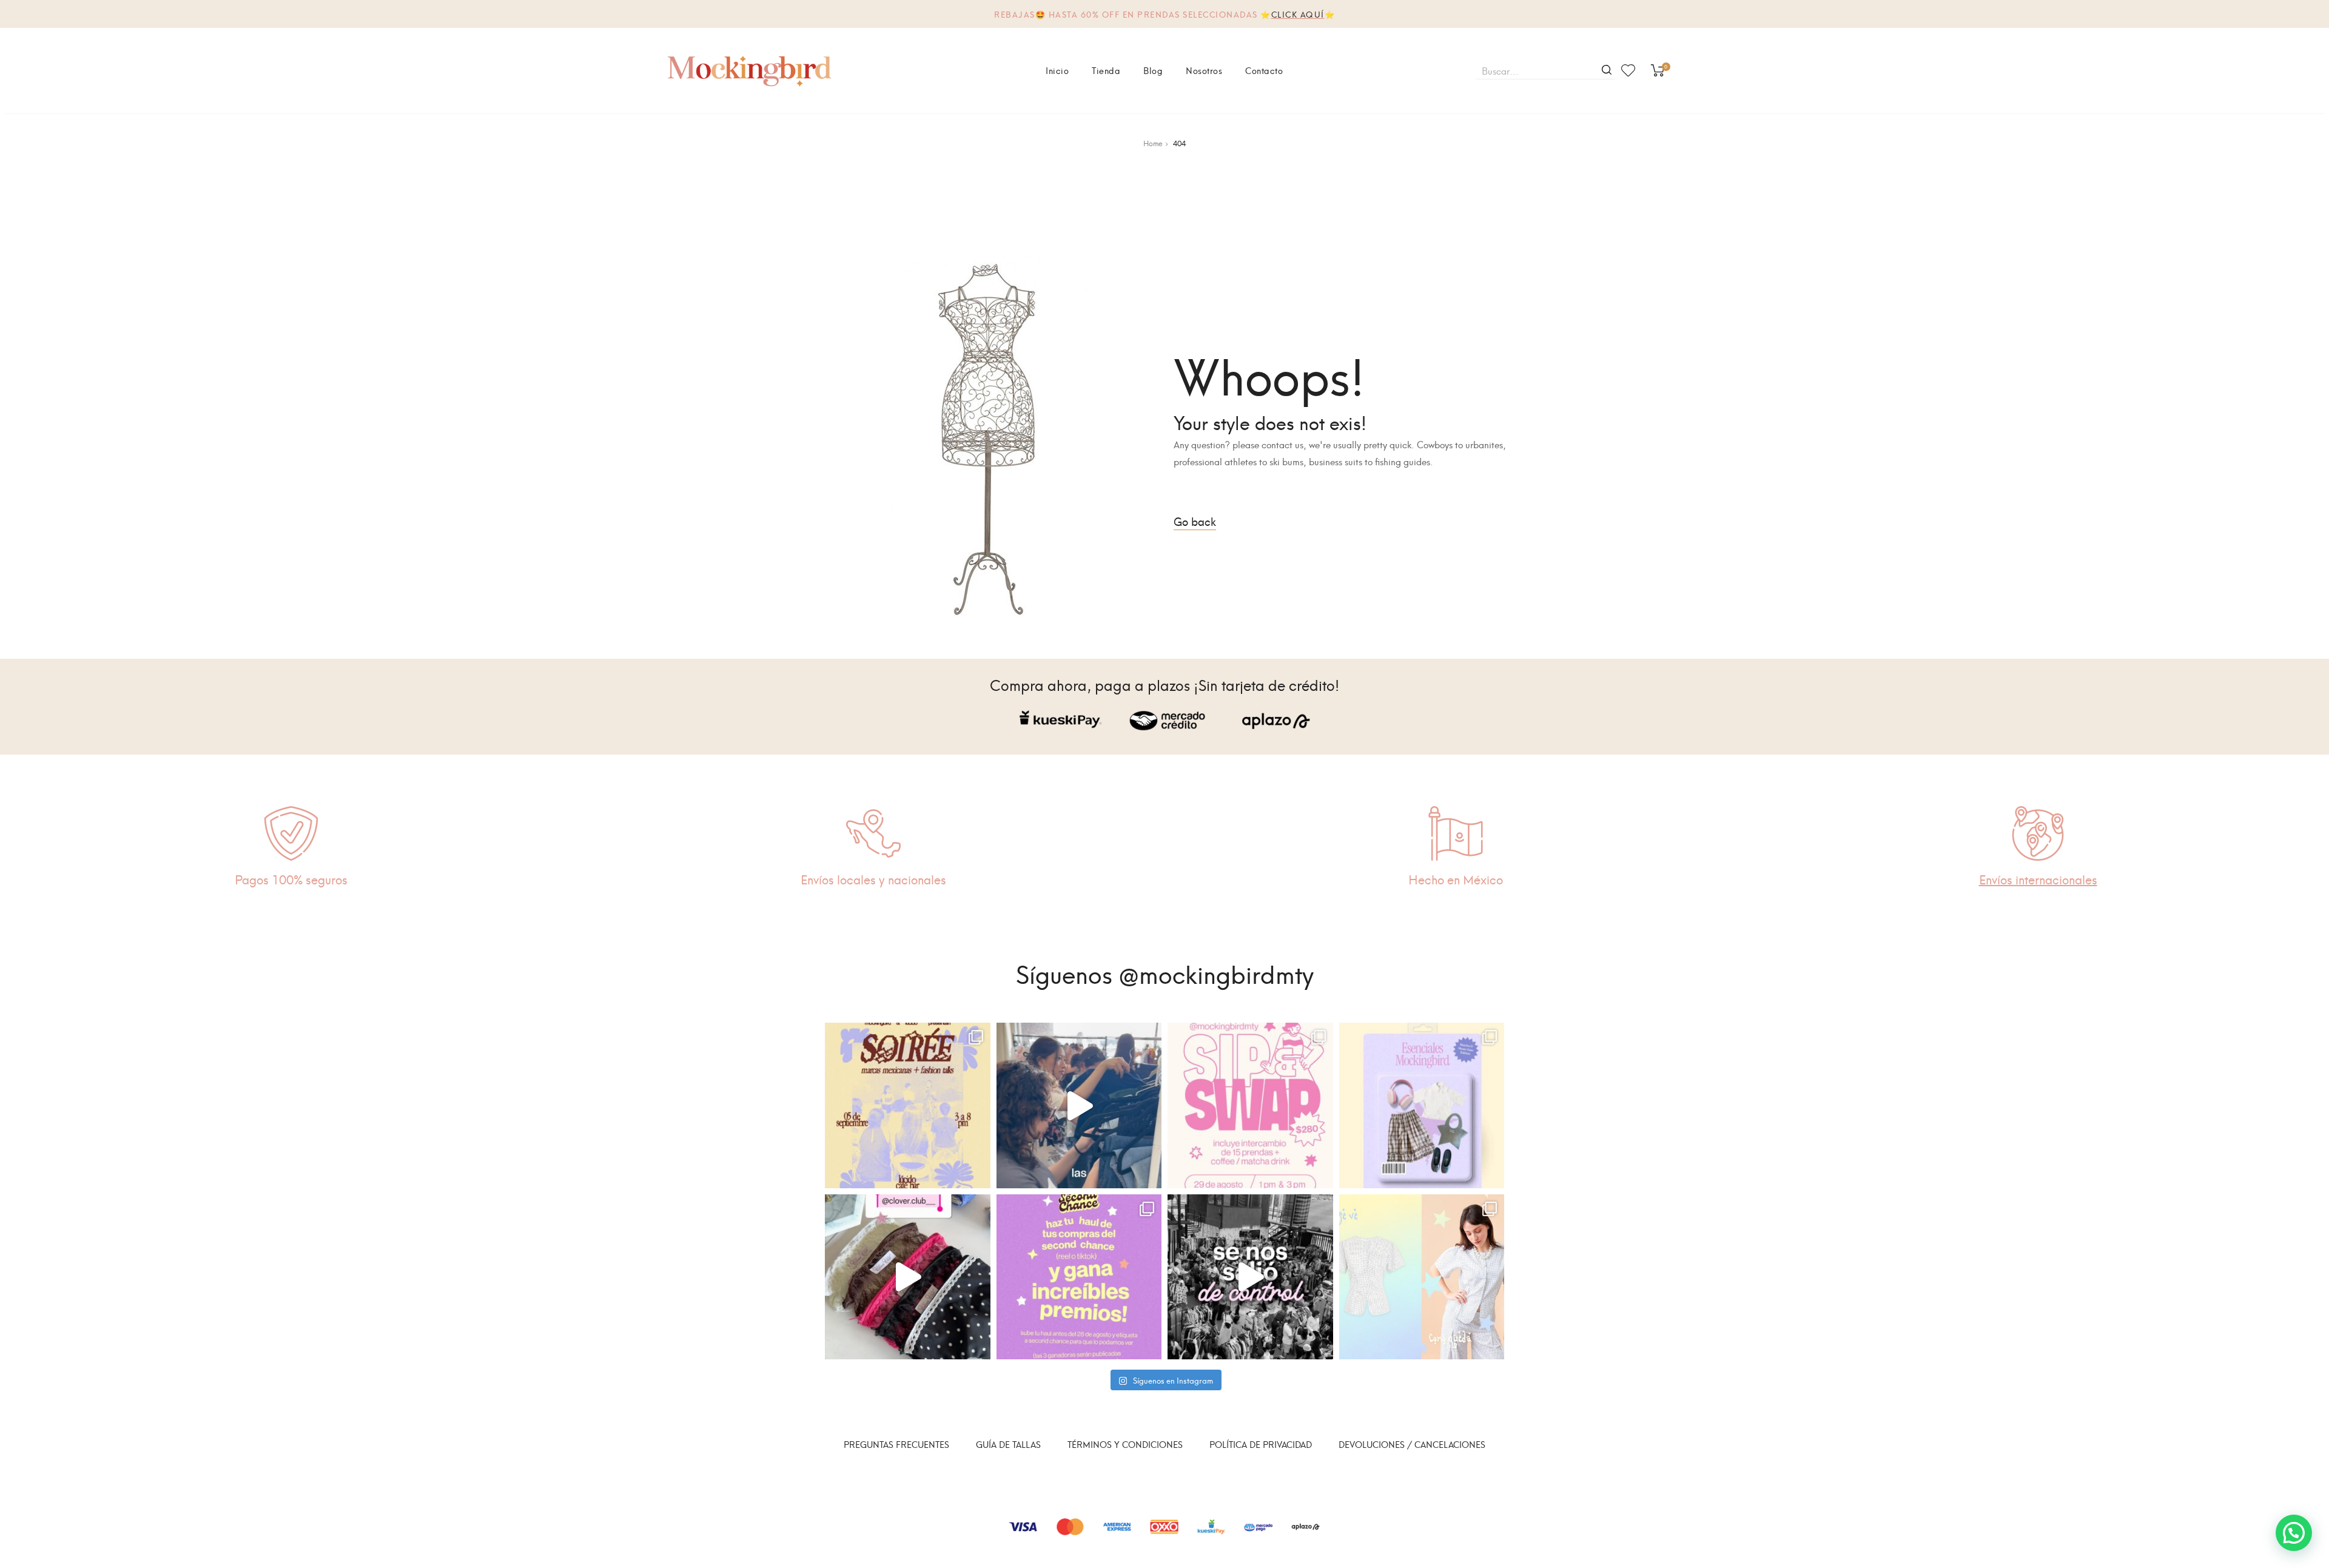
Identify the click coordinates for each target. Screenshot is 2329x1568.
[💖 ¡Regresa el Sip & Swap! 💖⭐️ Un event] (1250, 1105)
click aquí (1298, 14)
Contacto (1264, 70)
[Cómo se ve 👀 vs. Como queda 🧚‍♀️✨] (1422, 1277)
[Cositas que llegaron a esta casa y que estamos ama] (908, 1277)
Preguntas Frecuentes (896, 1444)
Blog (1153, 70)
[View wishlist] (1628, 70)
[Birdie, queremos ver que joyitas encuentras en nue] (1079, 1277)
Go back (1195, 521)
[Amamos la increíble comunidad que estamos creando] (1250, 1277)
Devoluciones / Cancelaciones (1412, 1444)
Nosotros (1204, 70)
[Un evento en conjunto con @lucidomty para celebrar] (908, 1105)
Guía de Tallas (1008, 1444)
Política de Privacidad (1261, 1444)
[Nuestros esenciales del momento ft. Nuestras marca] (1422, 1105)
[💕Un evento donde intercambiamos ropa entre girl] (1079, 1105)
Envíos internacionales (2038, 879)
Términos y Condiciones (1125, 1444)
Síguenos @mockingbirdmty (1165, 972)
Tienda (1106, 70)
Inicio (1057, 70)
